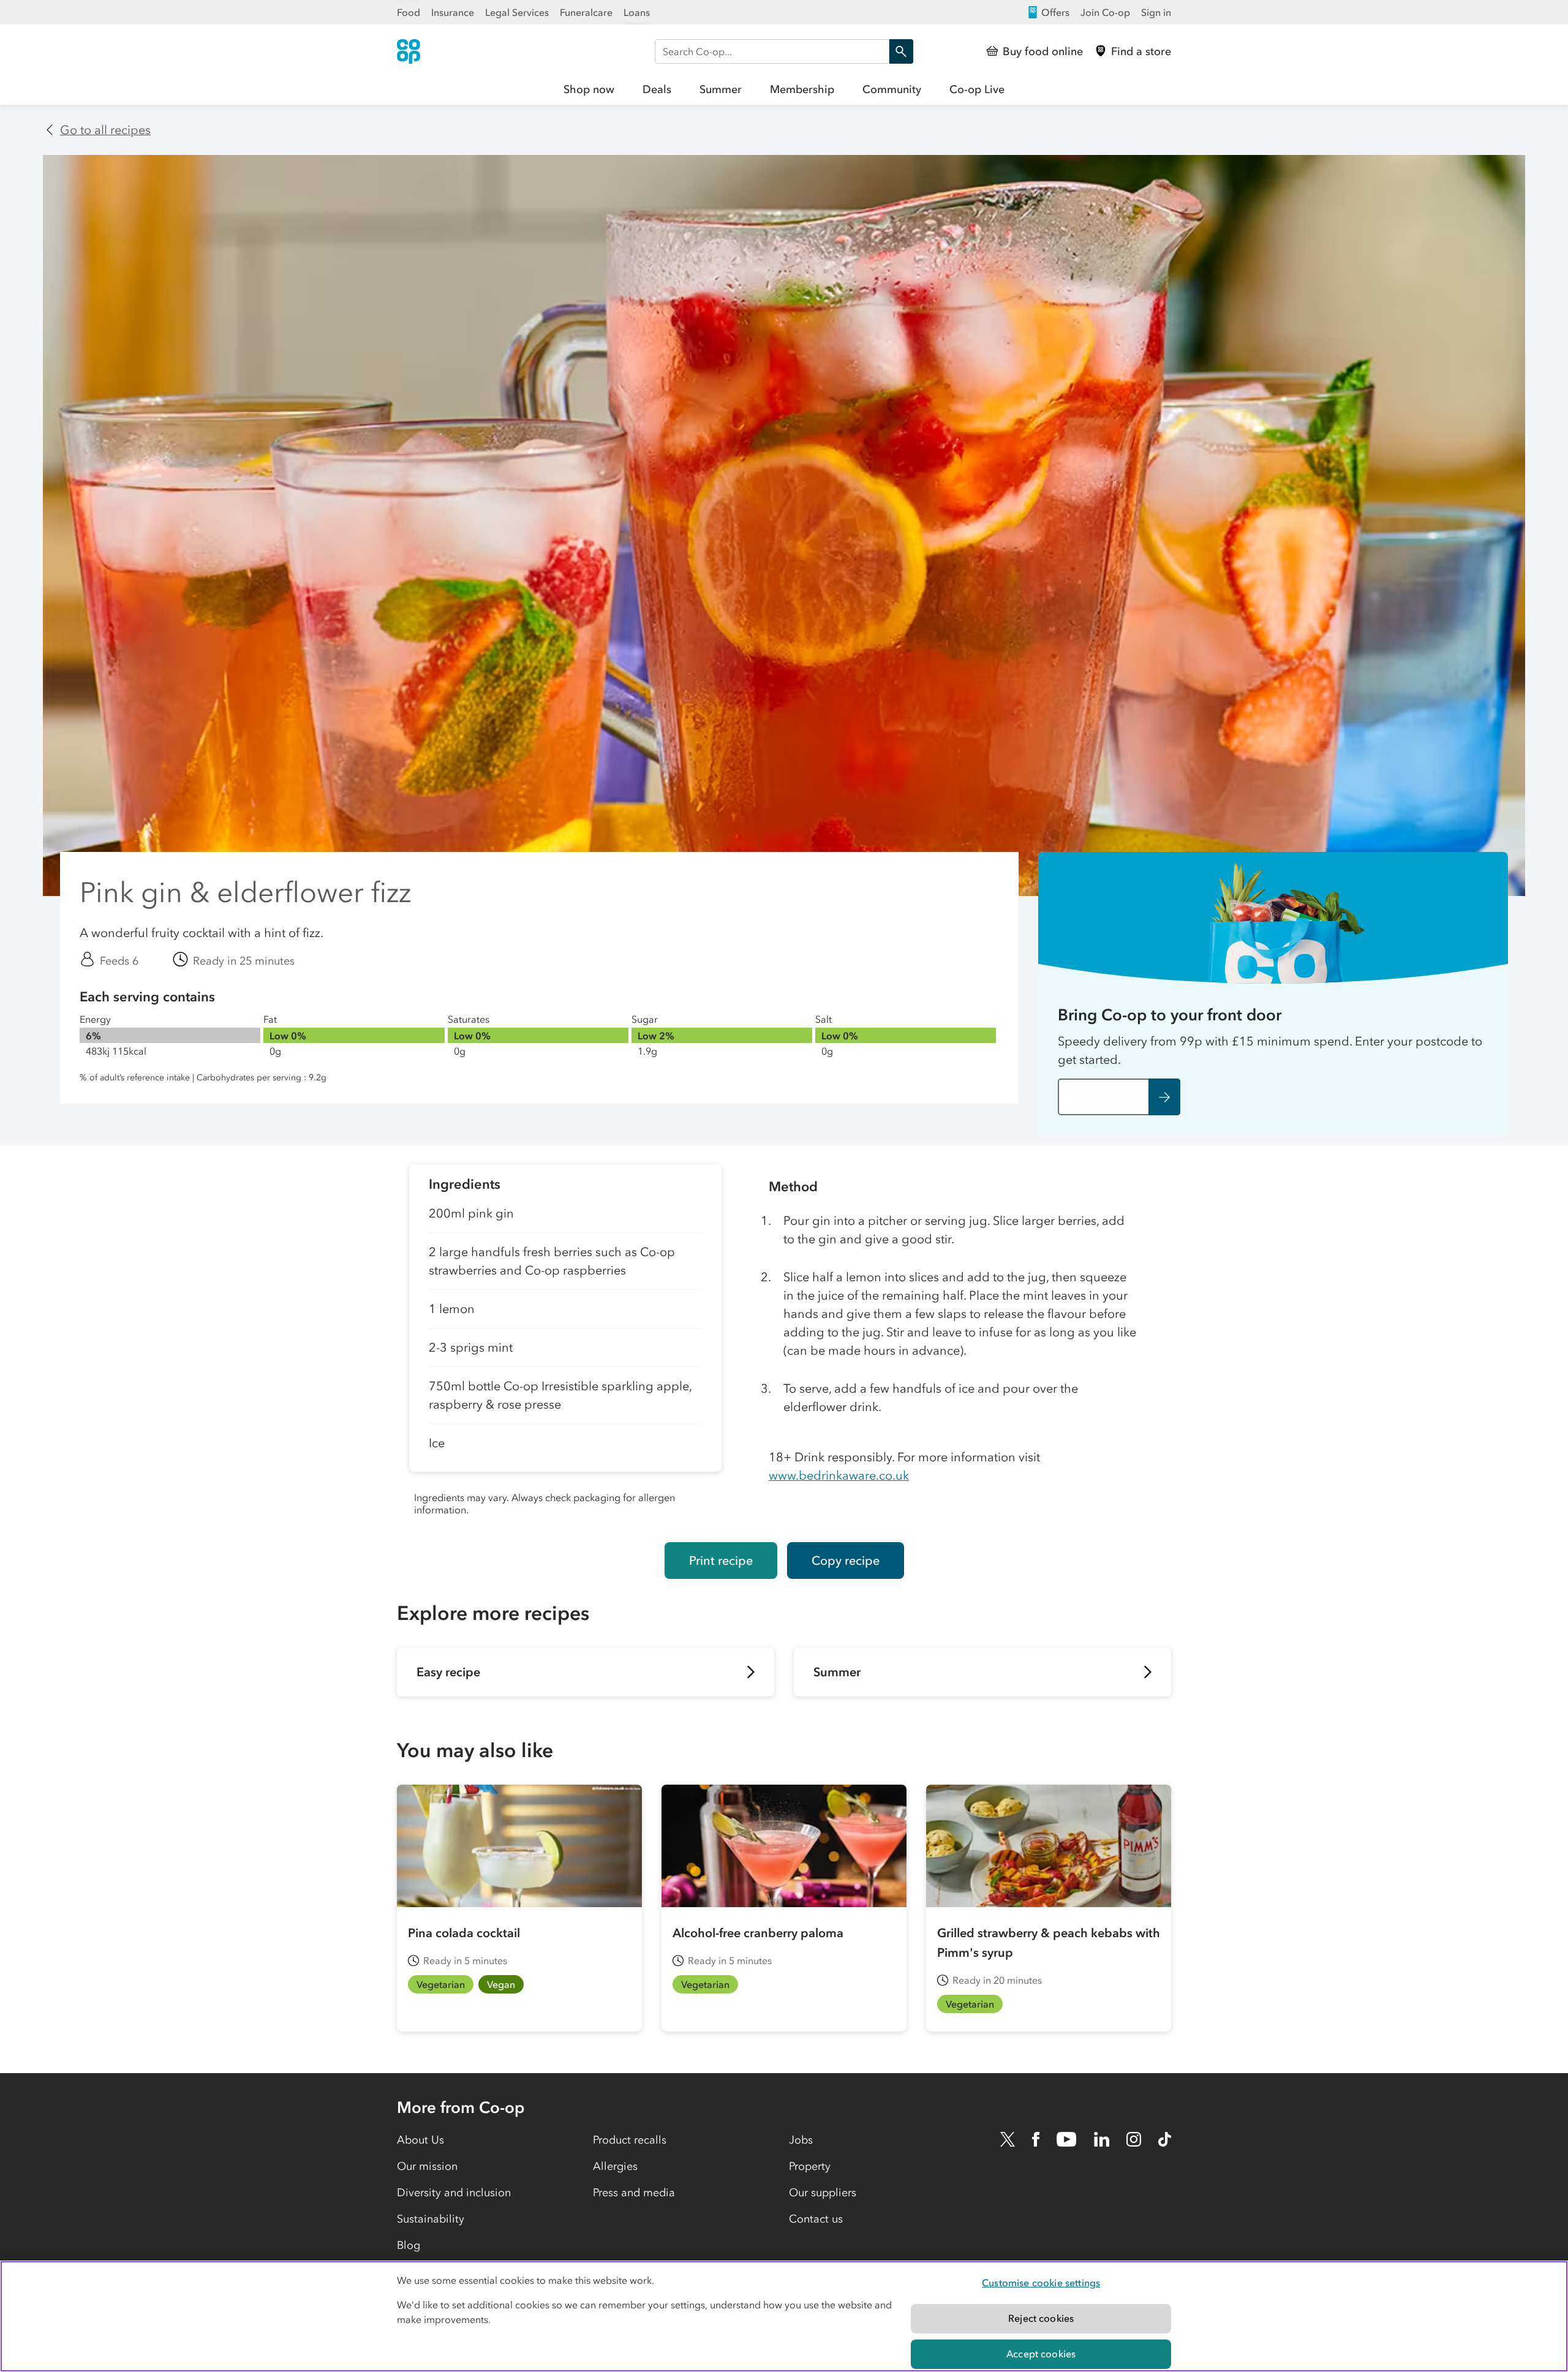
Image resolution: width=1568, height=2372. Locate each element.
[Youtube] (1066, 2139)
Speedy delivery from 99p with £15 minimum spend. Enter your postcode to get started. (1270, 1050)
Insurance (453, 12)
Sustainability (431, 2219)
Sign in (1156, 12)
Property (810, 2166)
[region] (784, 2316)
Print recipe (721, 1561)
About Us (420, 2140)
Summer (721, 89)
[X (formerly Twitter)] (1008, 2139)
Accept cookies (1041, 2354)
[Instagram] (1134, 2139)
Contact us (816, 2219)
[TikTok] (1165, 2139)
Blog (409, 2245)
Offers (1055, 12)
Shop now (589, 89)
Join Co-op (1105, 12)
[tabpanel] (565, 1343)
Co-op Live (977, 89)
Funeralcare (586, 12)
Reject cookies (1041, 2318)
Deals (657, 89)
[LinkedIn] (1102, 2139)
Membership (802, 89)
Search (901, 51)
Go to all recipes (105, 130)
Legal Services (517, 12)
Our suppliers (823, 2193)
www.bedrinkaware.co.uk (839, 1475)
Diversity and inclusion (454, 2193)
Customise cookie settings (1041, 2283)
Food (409, 12)
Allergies (615, 2166)
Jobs (801, 2140)
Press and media (634, 2193)
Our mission (427, 2166)
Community (892, 89)
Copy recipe (846, 1561)
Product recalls (630, 2140)
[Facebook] (1036, 2139)
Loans (637, 12)
